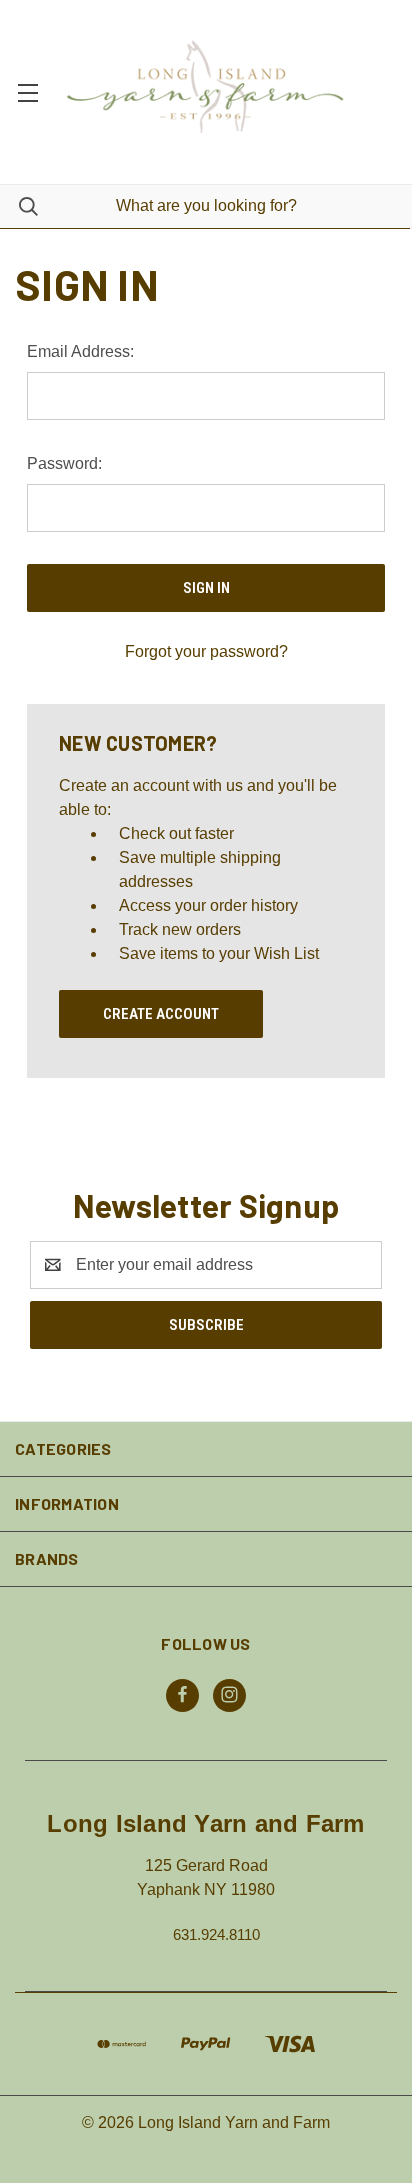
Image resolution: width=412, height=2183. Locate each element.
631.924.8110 (216, 1933)
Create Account (161, 1014)
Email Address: (80, 351)
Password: (64, 463)
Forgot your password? (206, 651)
